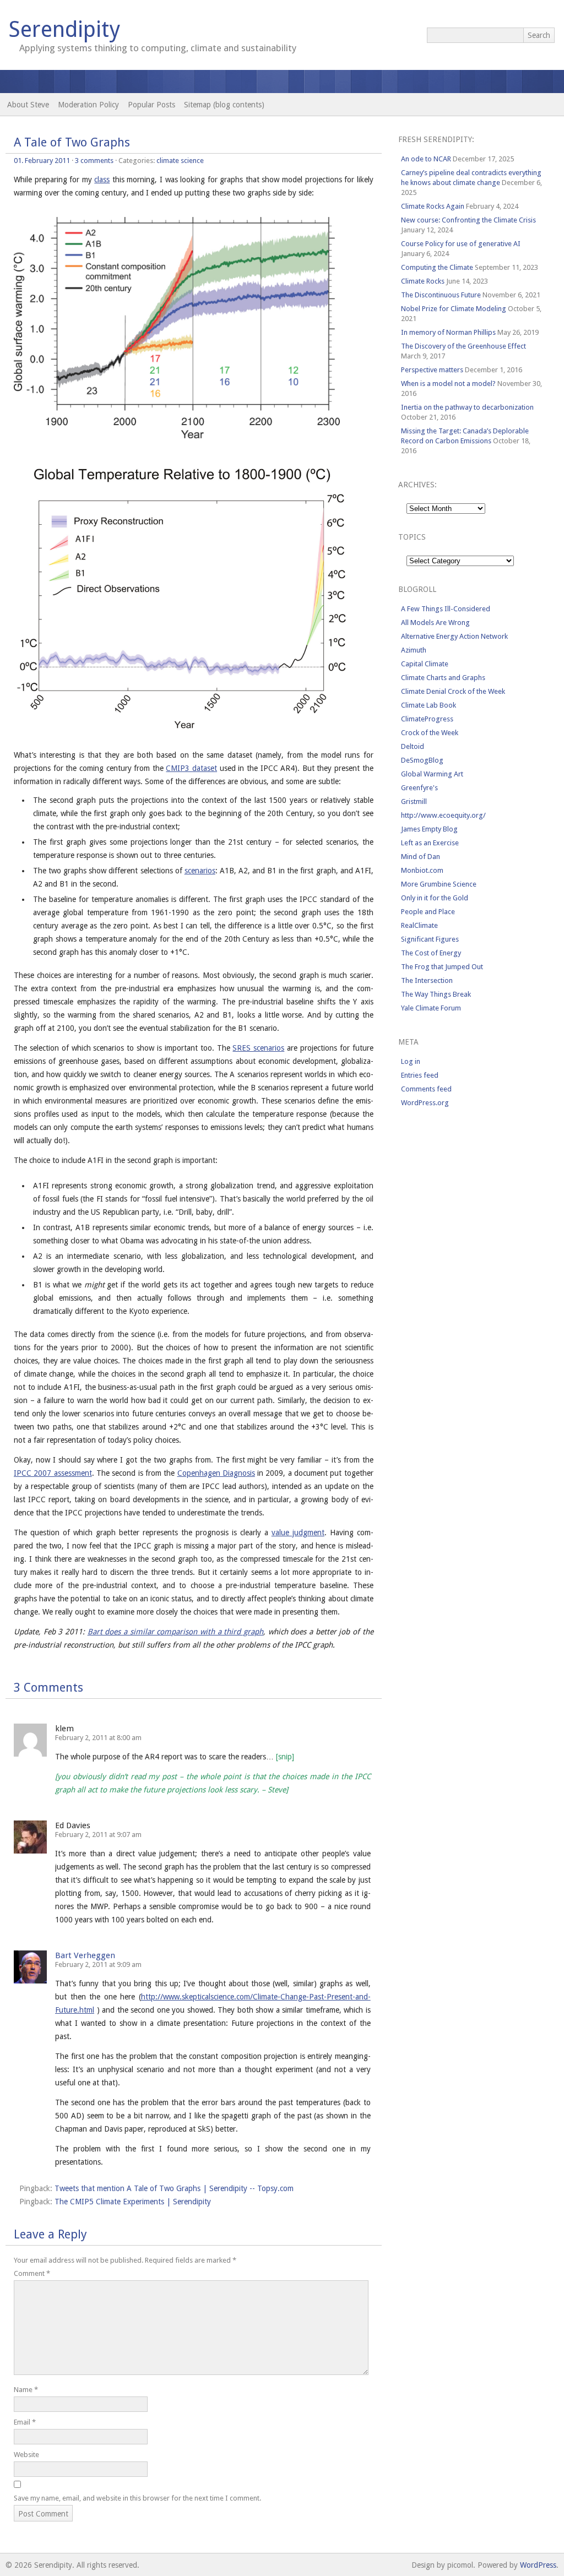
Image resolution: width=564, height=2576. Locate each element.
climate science (180, 161)
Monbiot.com (422, 870)
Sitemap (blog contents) (224, 105)
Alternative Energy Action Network (454, 636)
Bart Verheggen (85, 1955)
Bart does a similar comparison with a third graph (175, 1632)
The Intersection (427, 980)
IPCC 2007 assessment (53, 1473)
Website (26, 2455)
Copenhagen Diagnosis (216, 1473)
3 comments (94, 161)
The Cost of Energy (431, 953)
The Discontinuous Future (441, 295)
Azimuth (414, 650)
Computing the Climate (437, 267)
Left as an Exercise (430, 843)
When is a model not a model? (448, 384)
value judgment (298, 1532)
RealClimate (419, 925)
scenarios (200, 871)
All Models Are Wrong (435, 623)
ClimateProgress (427, 719)
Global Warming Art (432, 774)
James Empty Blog (429, 829)
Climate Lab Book (429, 705)
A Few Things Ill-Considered (446, 609)
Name (26, 2390)
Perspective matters (432, 370)
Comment (32, 2273)
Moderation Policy (88, 105)
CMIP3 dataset (191, 768)
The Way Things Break (436, 994)
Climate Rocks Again (433, 206)
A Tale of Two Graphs (72, 142)
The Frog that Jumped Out (442, 967)
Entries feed (420, 1075)
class (102, 180)
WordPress (538, 2565)
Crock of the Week (430, 733)
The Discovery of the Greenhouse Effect (463, 346)
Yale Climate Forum (431, 1008)
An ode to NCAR (426, 159)
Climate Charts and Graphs (443, 678)
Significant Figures (430, 939)
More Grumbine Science (439, 884)
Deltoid (413, 746)
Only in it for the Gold (435, 898)
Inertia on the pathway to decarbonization (467, 407)
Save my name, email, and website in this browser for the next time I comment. (137, 2498)
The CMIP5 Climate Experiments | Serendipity (133, 2202)
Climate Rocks (423, 281)
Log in (411, 1061)
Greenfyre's (419, 788)
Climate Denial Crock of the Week (453, 691)
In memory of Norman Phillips (448, 332)
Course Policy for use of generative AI (461, 244)
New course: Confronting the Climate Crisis (468, 220)
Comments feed (426, 1089)
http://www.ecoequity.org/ (443, 815)
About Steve (28, 105)
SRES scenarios (258, 1048)
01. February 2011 (42, 161)
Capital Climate (425, 664)
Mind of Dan (421, 857)
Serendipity (64, 29)
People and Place (428, 912)
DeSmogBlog (422, 760)
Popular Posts (151, 105)
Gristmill (414, 801)
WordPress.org (425, 1103)
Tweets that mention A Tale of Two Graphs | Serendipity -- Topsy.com (174, 2188)
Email (25, 2422)
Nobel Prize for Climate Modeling (454, 309)
